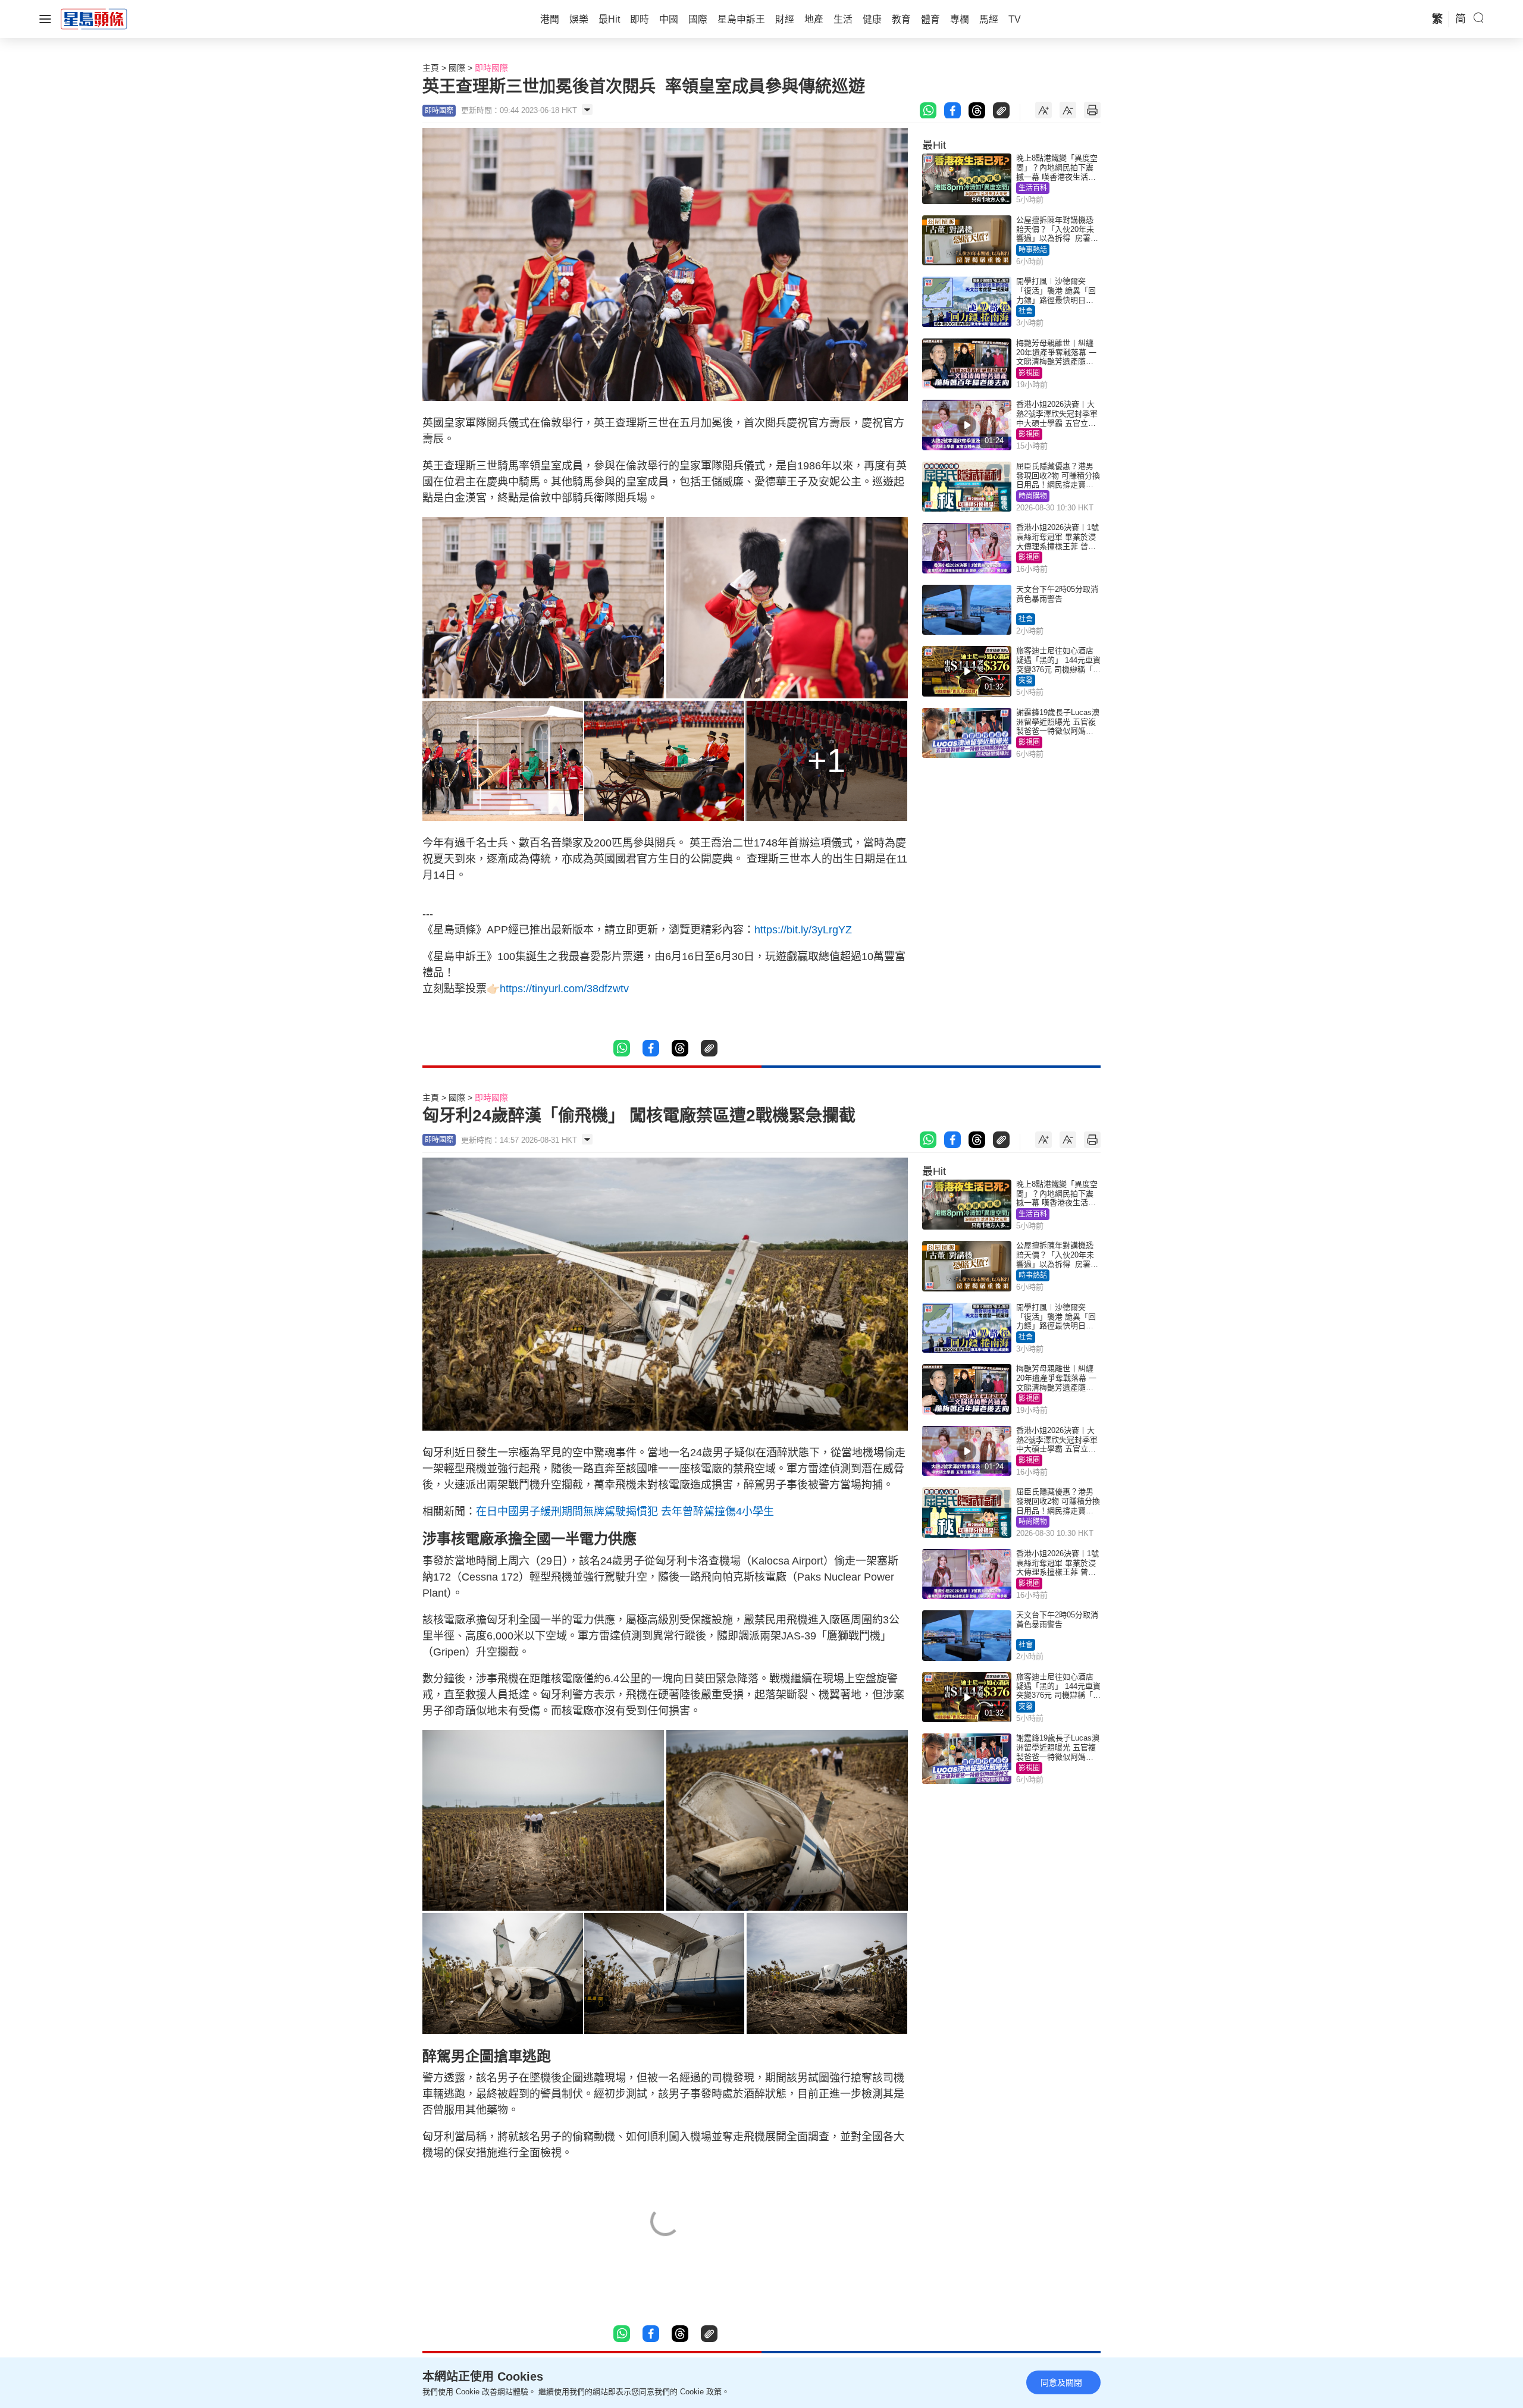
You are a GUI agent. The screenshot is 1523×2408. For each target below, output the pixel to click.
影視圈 (1029, 373)
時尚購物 (1033, 496)
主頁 (431, 68)
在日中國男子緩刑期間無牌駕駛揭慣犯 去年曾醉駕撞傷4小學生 (625, 1512)
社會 (1026, 311)
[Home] (94, 18)
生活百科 (1033, 188)
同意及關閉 (1061, 2382)
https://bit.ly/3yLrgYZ (803, 930)
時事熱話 (1033, 250)
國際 (457, 68)
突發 (1026, 681)
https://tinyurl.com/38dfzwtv (564, 989)
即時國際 (491, 68)
